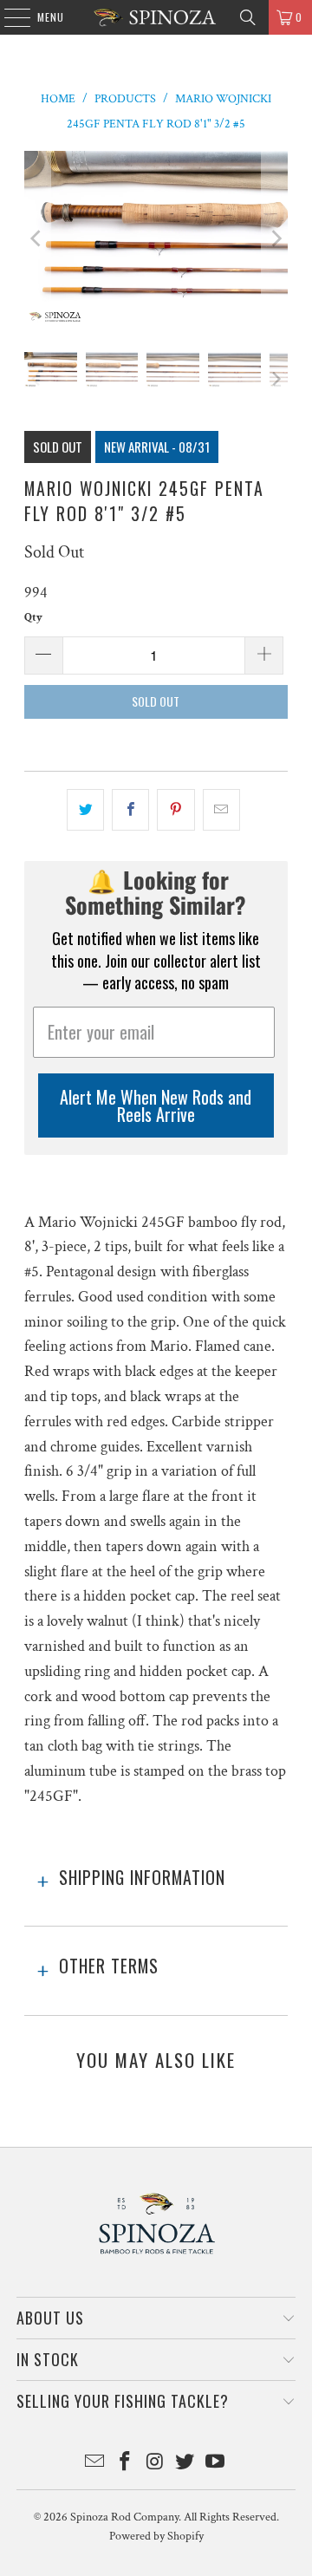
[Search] (248, 17)
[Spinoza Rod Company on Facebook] (125, 2464)
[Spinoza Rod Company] (156, 17)
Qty (33, 618)
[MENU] (8, 17)
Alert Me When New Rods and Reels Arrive (156, 1105)
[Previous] (37, 239)
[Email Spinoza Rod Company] (95, 2464)
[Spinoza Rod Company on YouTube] (216, 2464)
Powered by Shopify (156, 2536)
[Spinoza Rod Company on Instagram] (155, 2464)
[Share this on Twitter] (85, 810)
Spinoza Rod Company (124, 2517)
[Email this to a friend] (221, 810)
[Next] (275, 239)
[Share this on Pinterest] (175, 810)
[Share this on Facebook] (130, 810)
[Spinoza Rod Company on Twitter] (185, 2464)
